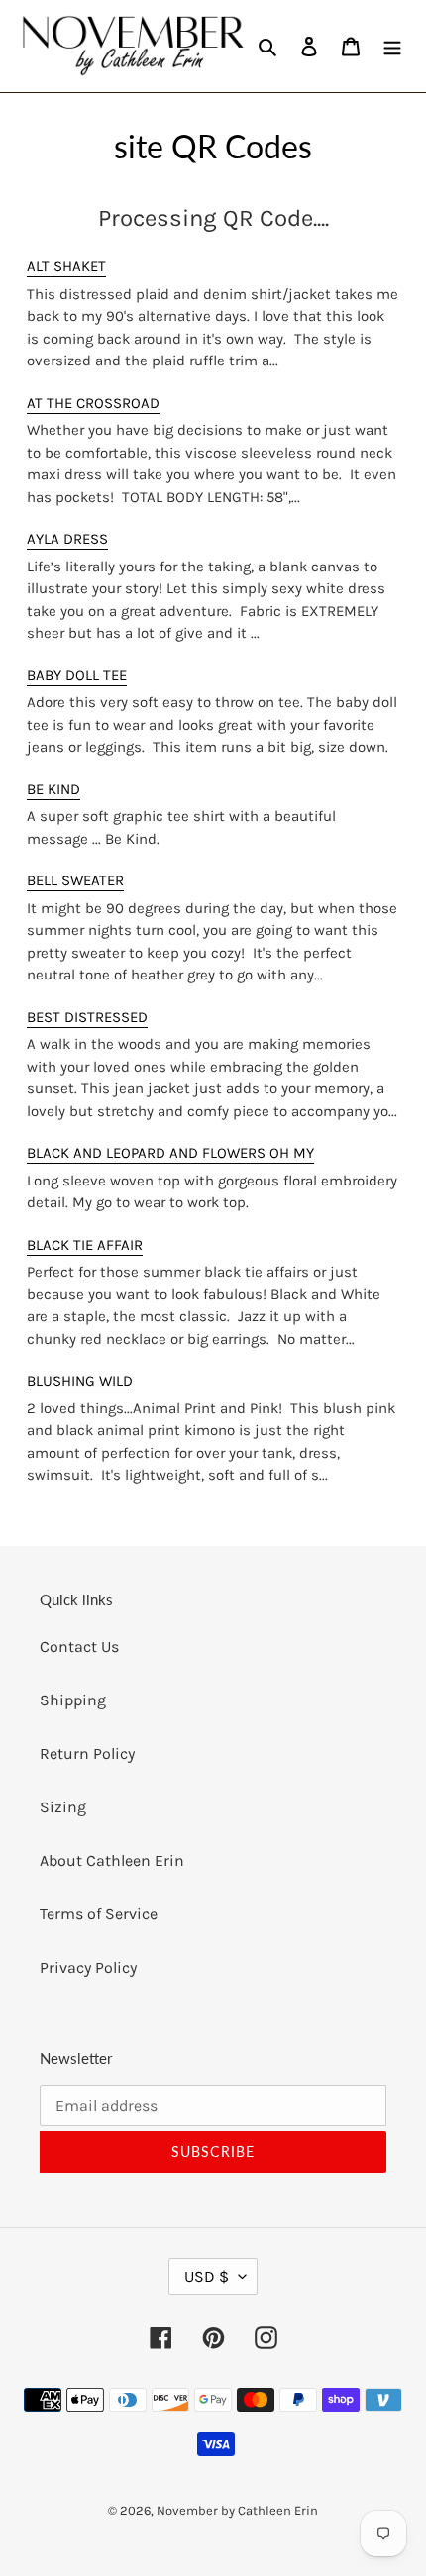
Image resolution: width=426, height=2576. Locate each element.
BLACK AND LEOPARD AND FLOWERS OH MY (170, 1153)
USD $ (207, 2276)
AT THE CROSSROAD (93, 403)
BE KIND (53, 789)
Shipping (73, 1700)
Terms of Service (99, 1914)
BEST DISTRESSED (87, 1017)
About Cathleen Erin (112, 1860)
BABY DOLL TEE (77, 675)
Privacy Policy (88, 1967)
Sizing (63, 1807)
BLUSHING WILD (80, 1381)
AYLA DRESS (67, 539)
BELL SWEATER (75, 880)
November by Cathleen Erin (237, 2510)
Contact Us (79, 1647)
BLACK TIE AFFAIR (85, 1245)
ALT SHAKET (66, 266)
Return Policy (87, 1753)
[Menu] (392, 46)
